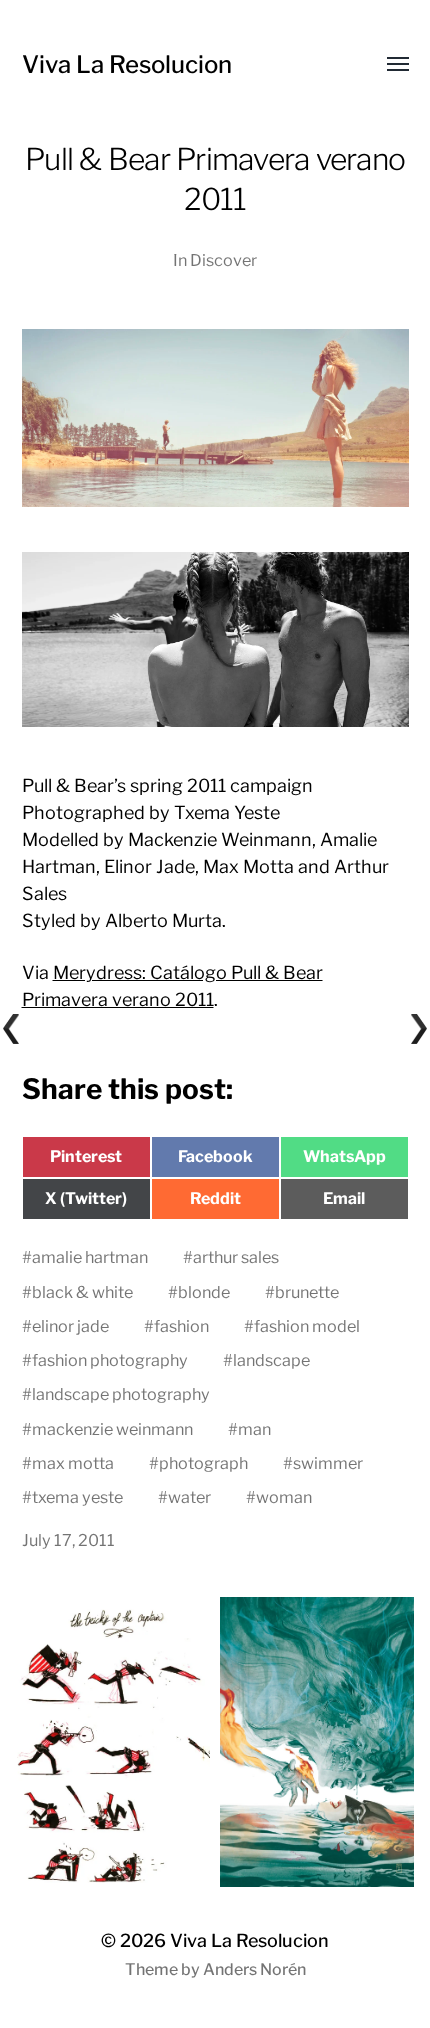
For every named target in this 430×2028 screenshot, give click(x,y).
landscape (271, 1360)
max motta (73, 1463)
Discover (223, 260)
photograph (203, 1463)
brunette (307, 1292)
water (189, 1497)
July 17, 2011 (68, 1540)
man (254, 1429)
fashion (181, 1326)
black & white (82, 1292)
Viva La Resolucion (127, 64)
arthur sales (236, 1257)
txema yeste (77, 1497)
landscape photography (121, 1394)
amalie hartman (90, 1257)
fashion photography (110, 1360)
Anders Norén (254, 1969)
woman (284, 1497)
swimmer (328, 1463)
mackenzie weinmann (112, 1429)
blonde (204, 1292)
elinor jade (70, 1326)
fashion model (307, 1326)
